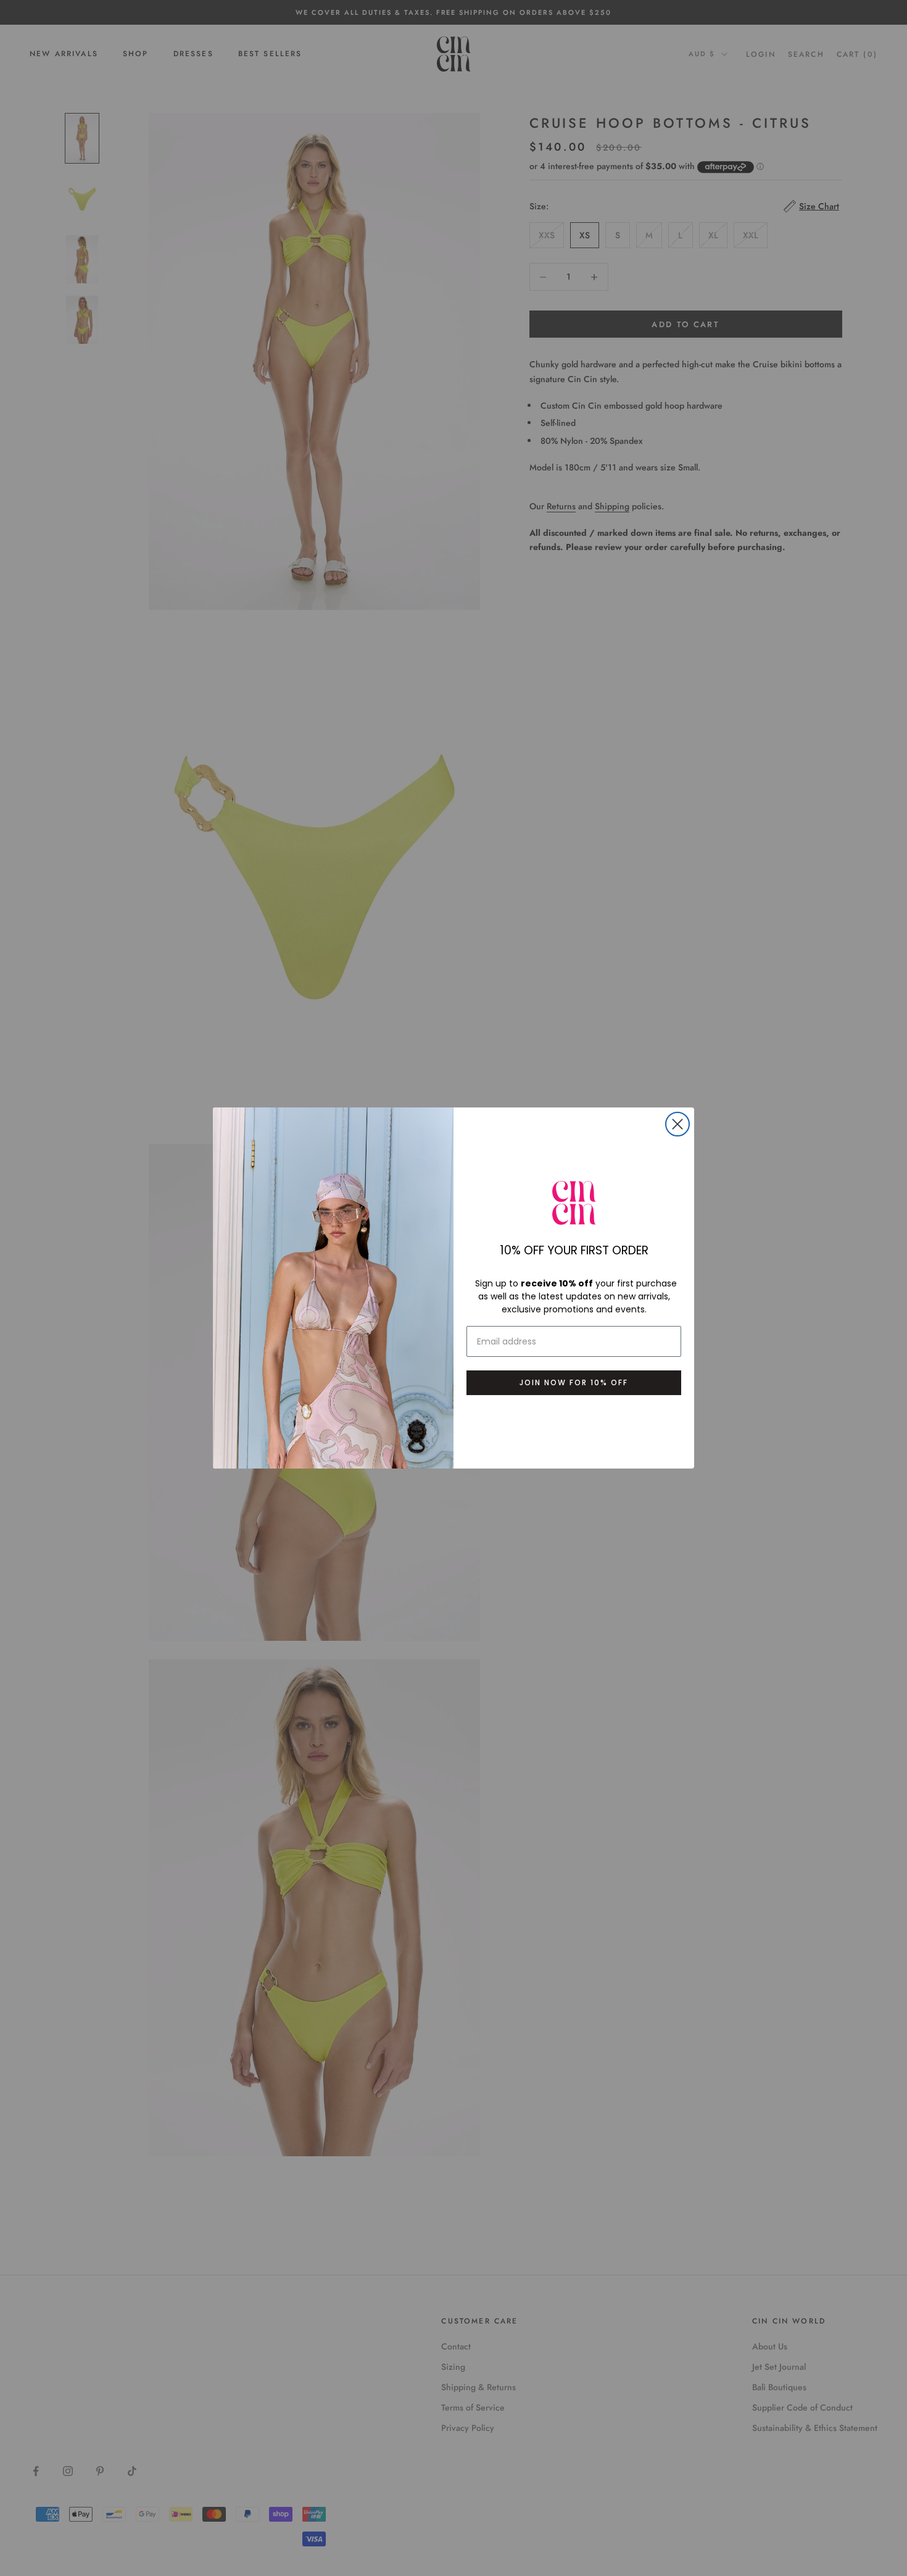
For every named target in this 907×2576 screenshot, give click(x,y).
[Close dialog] (677, 1124)
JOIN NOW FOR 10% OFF (574, 1382)
